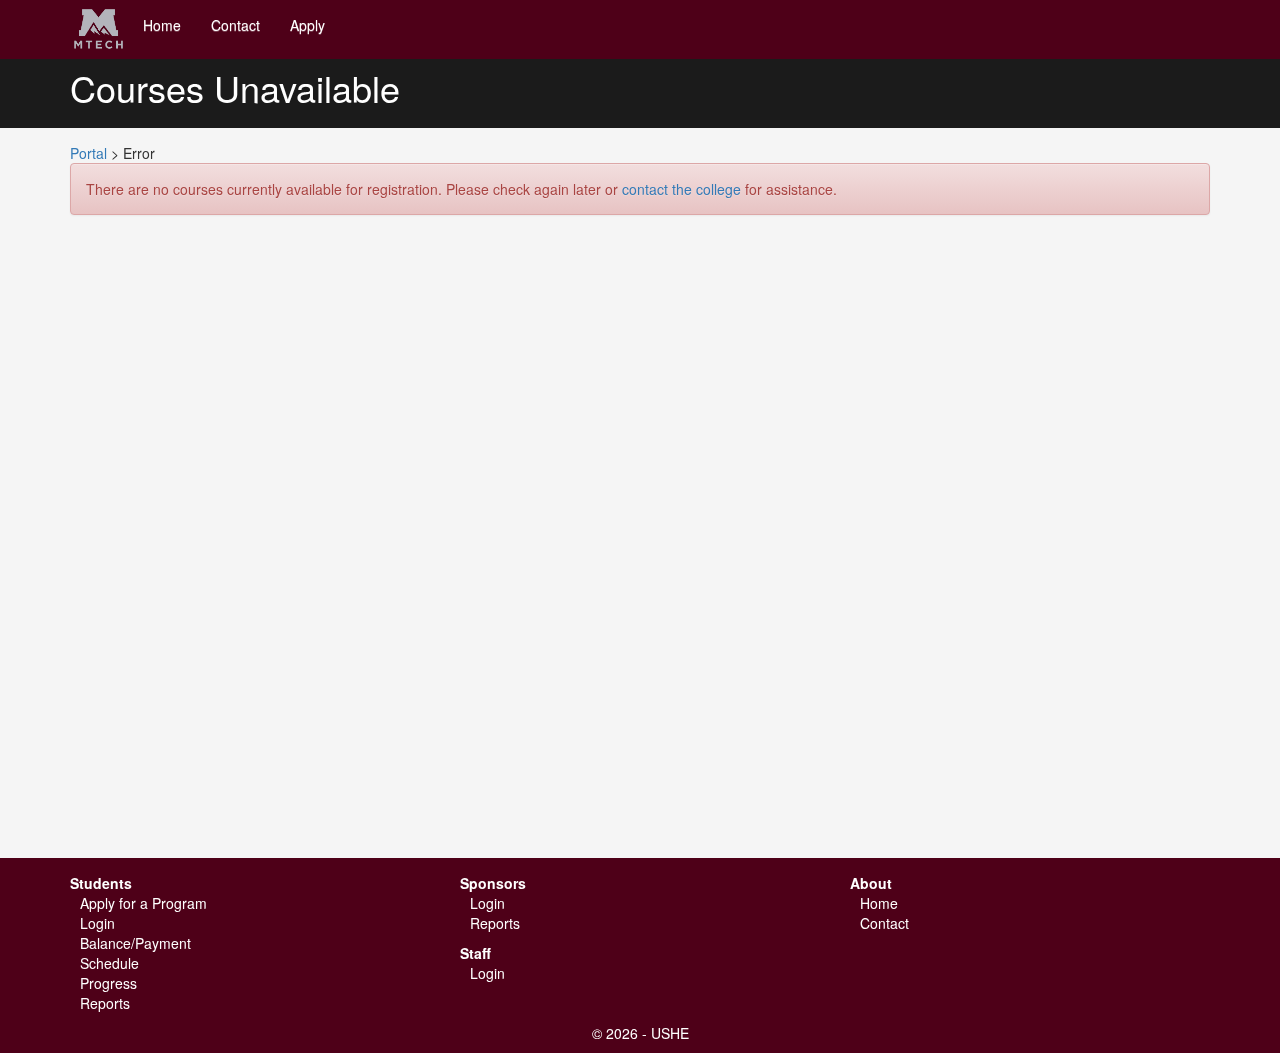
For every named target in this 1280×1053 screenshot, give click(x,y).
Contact (235, 25)
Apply (307, 25)
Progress (108, 983)
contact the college (681, 189)
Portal (88, 153)
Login (97, 923)
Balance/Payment (135, 943)
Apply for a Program (143, 903)
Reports (105, 1003)
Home (162, 25)
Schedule (109, 963)
